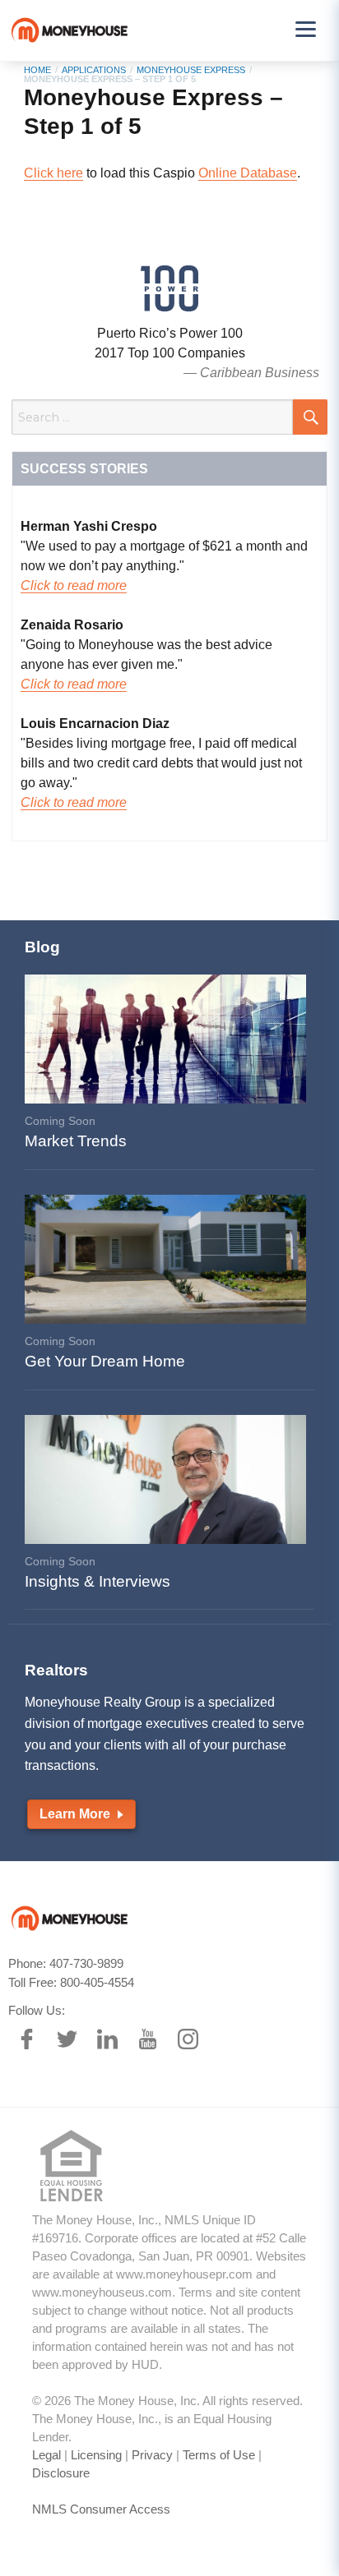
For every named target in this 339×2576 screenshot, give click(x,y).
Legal (46, 2455)
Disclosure (61, 2473)
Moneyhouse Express (191, 70)
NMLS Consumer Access (101, 2509)
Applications (94, 70)
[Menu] (305, 29)
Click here (53, 173)
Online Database (248, 173)
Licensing (96, 2455)
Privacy (152, 2455)
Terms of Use (219, 2455)
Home (37, 70)
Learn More (77, 1814)
